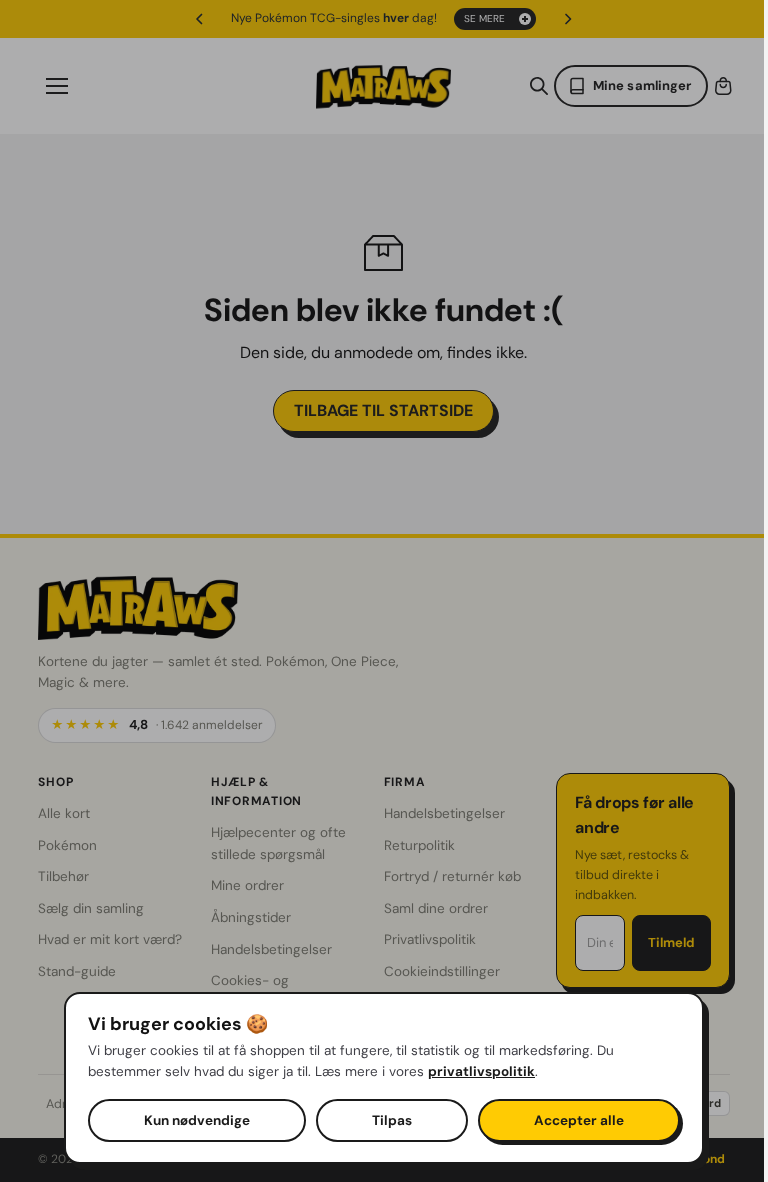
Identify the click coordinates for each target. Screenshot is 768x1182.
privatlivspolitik (476, 1071)
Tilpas (387, 1120)
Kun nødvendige (192, 1120)
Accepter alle (574, 1120)
